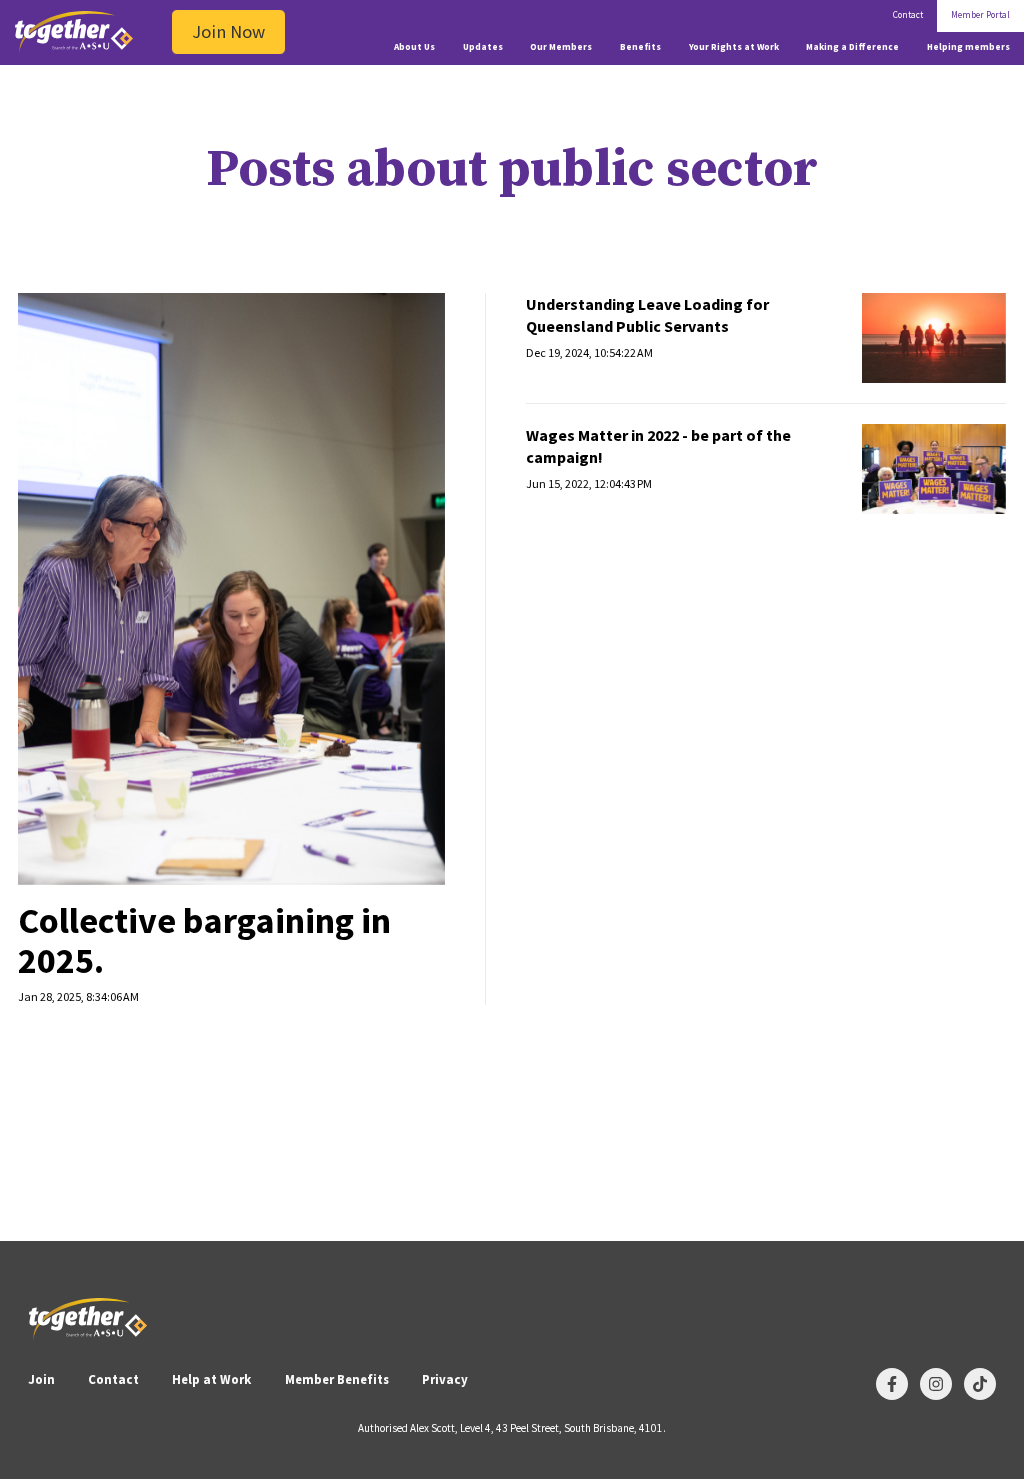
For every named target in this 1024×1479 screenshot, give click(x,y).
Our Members (561, 47)
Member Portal (980, 15)
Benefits (640, 47)
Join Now (228, 31)
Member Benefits (337, 1379)
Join (41, 1379)
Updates (483, 47)
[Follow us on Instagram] (936, 1384)
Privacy (445, 1379)
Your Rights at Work (734, 47)
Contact (908, 15)
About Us (414, 47)
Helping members (968, 47)
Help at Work (211, 1379)
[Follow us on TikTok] (980, 1384)
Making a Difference (852, 47)
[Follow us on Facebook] (892, 1384)
